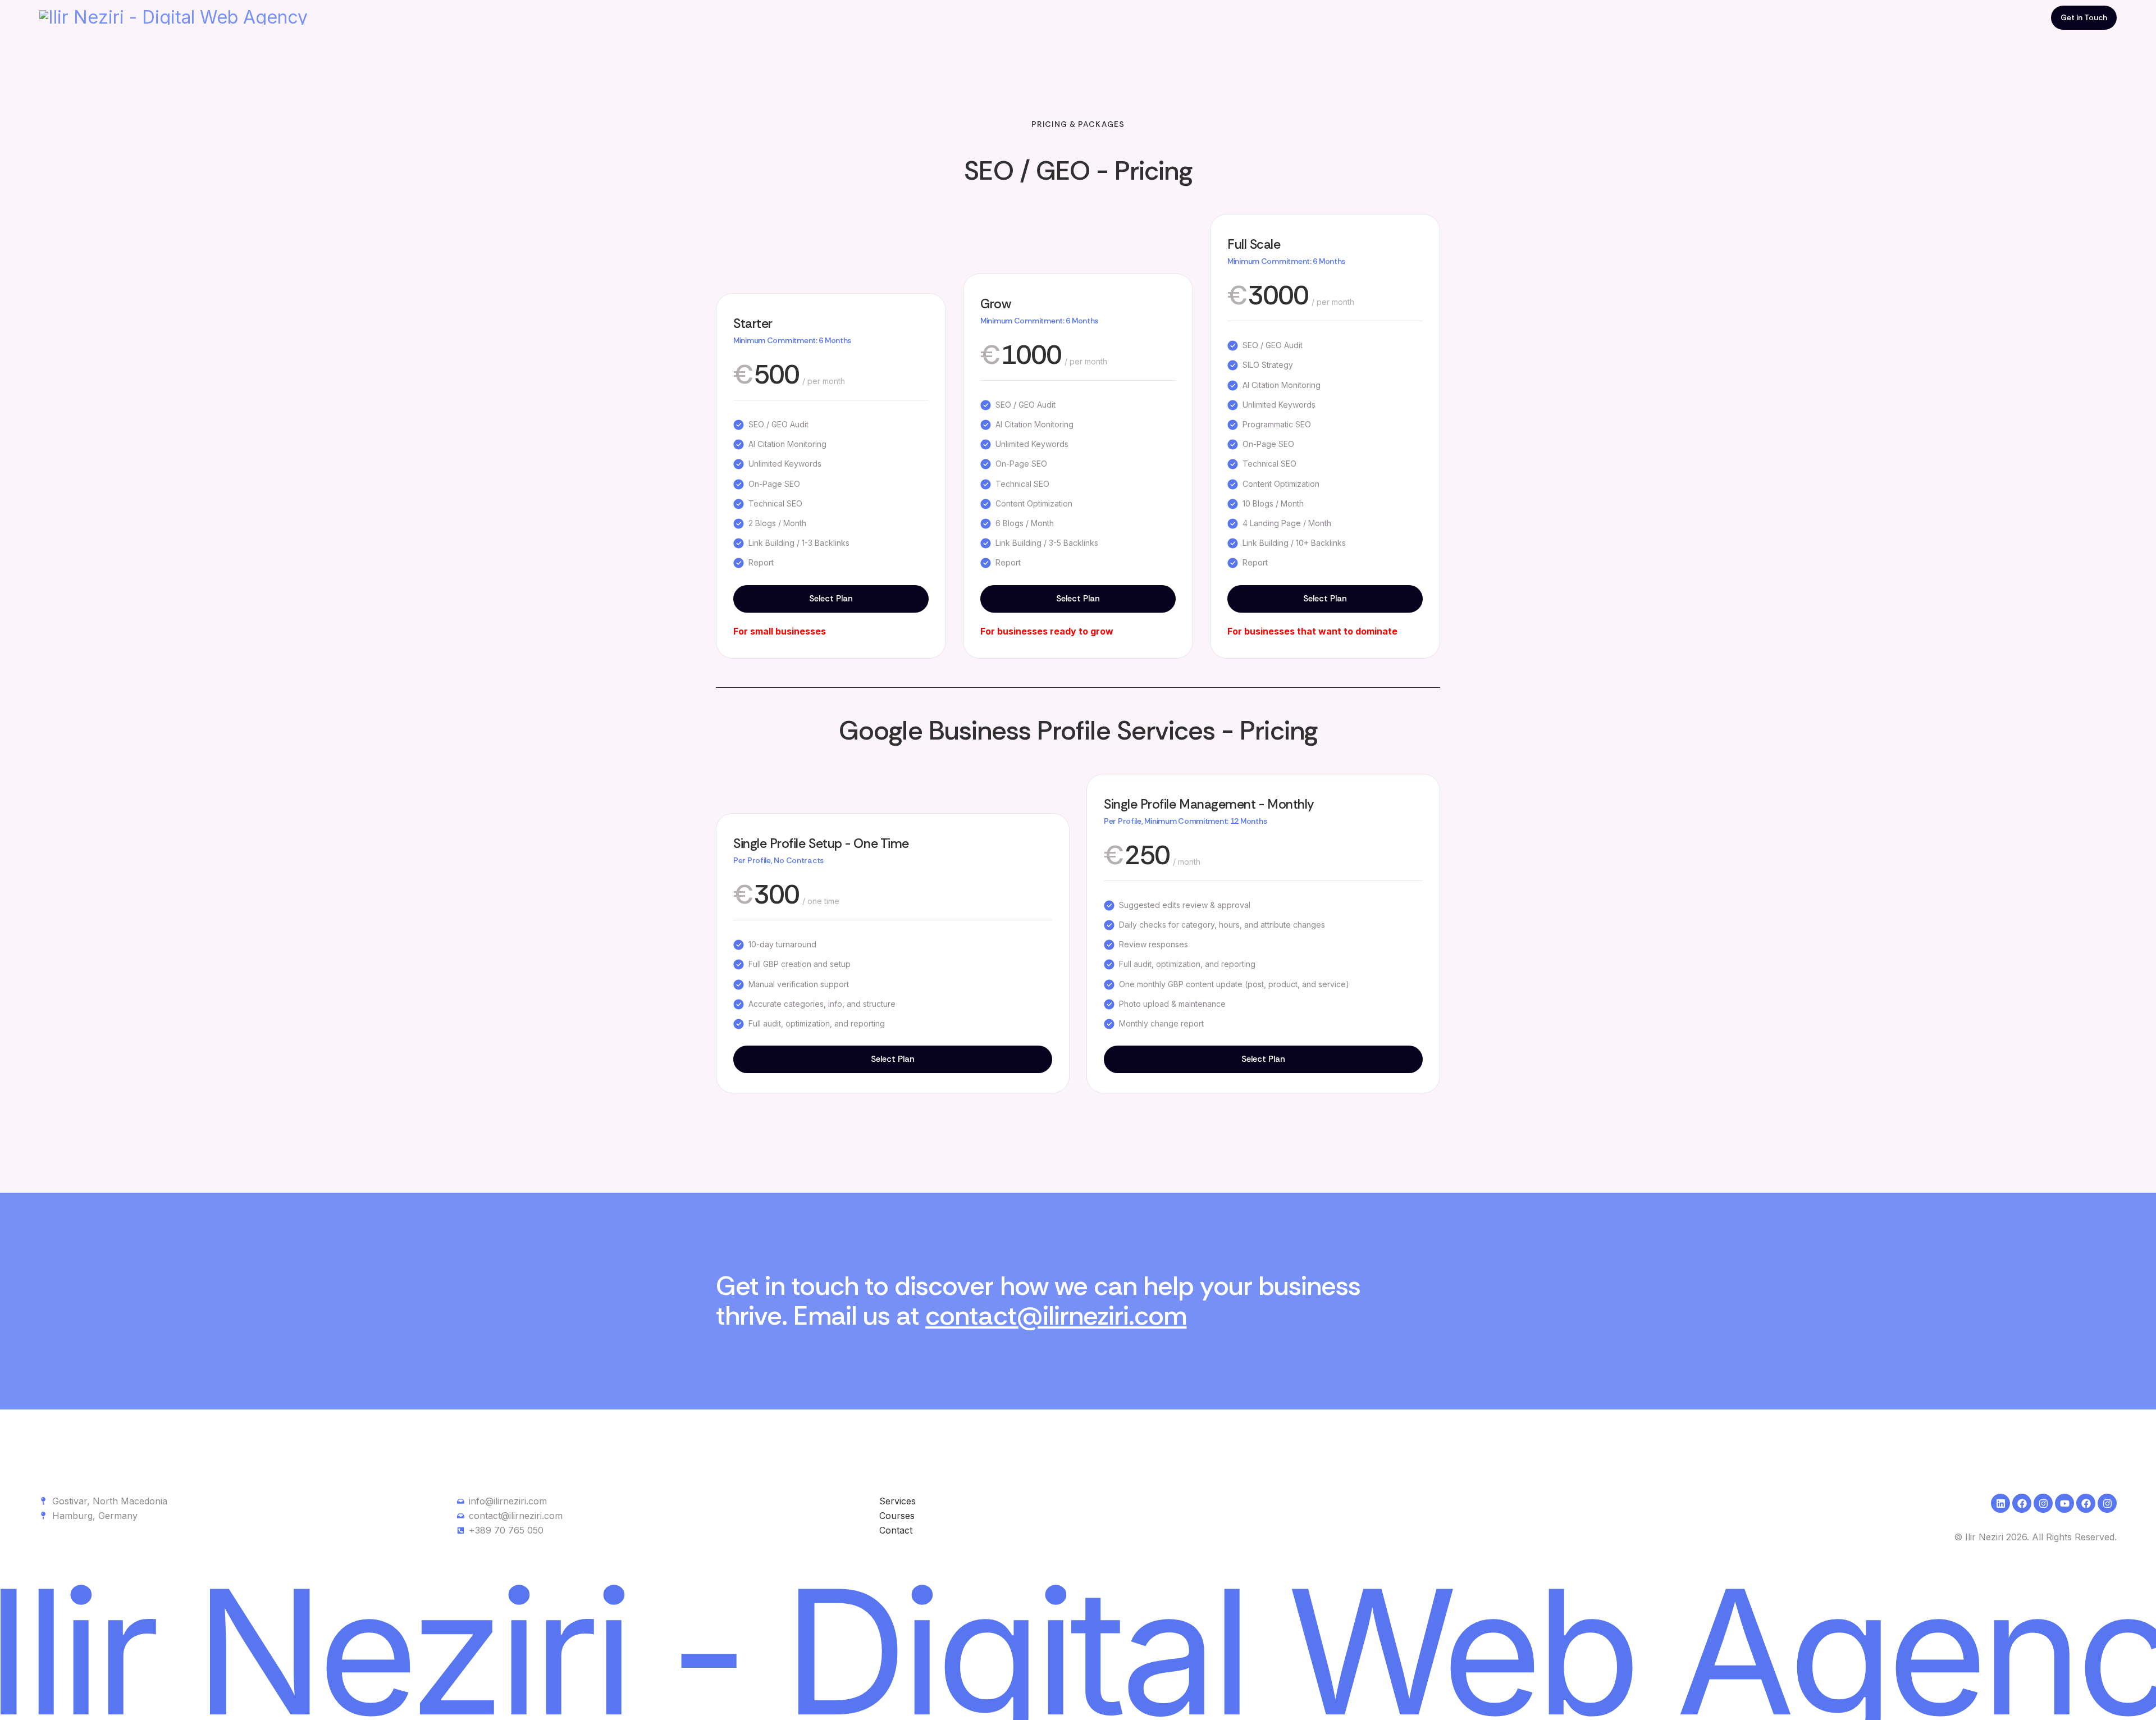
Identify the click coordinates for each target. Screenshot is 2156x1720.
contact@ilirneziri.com (1056, 1316)
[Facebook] (2022, 1503)
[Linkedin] (2000, 1503)
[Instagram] (2043, 1503)
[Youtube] (2064, 1503)
